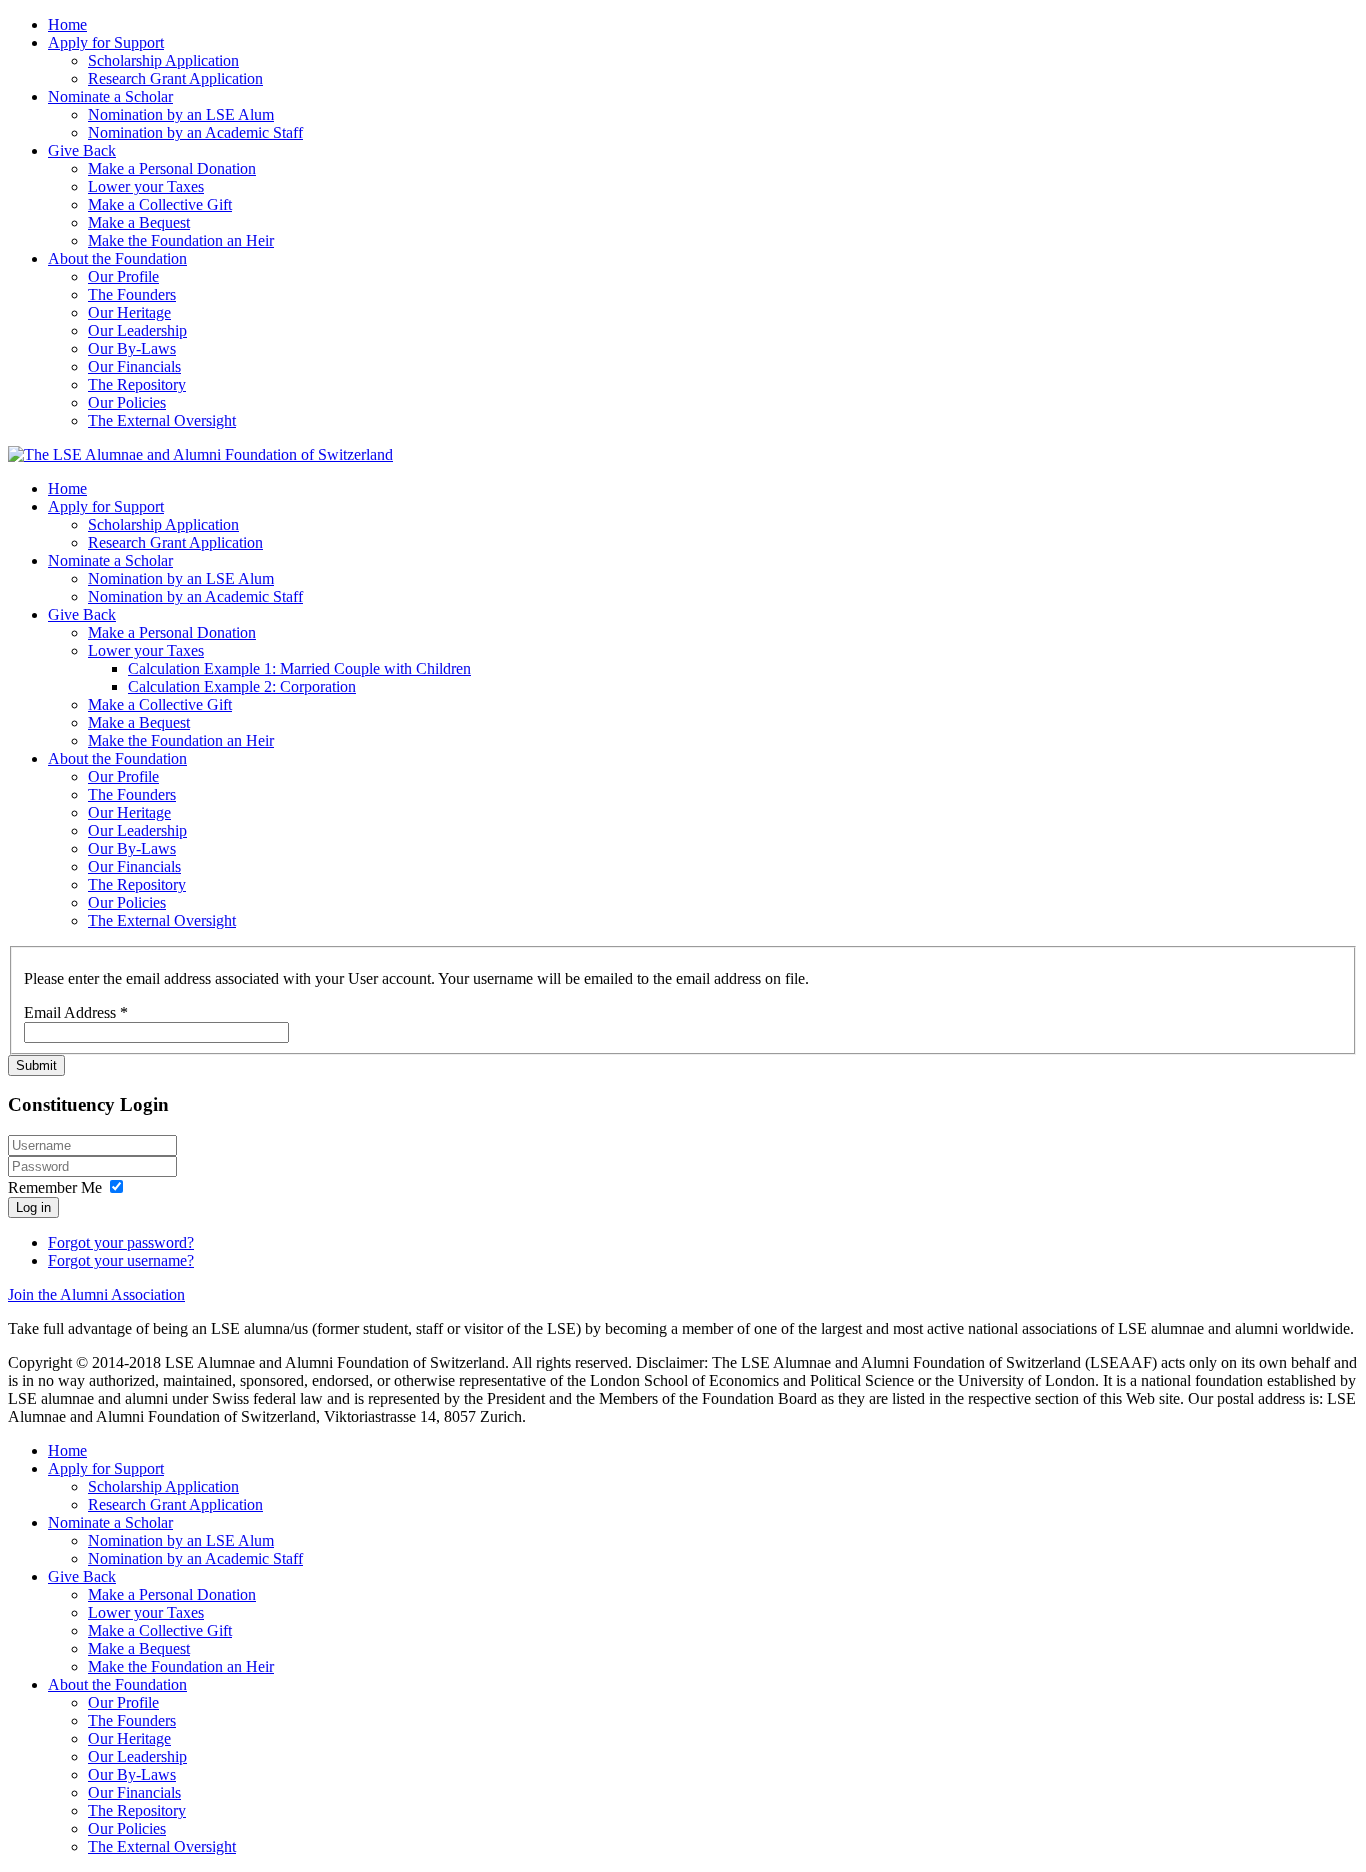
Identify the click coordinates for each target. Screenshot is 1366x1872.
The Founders (132, 294)
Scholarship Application (163, 60)
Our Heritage (129, 312)
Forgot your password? (121, 1242)
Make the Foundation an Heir (181, 240)
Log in (33, 1207)
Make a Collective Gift (160, 204)
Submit (36, 1065)
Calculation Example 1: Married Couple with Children (299, 668)
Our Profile (123, 276)
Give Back (82, 150)
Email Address (76, 1012)
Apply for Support (106, 42)
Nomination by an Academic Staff (195, 132)
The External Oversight (162, 420)
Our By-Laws (132, 348)
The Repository (137, 384)
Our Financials (134, 366)
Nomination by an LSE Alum (181, 114)
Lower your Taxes (146, 186)
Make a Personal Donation (172, 168)
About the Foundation (117, 258)
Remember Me (55, 1187)
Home (67, 24)
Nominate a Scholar (110, 96)
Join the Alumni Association (96, 1294)
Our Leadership (137, 330)
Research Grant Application (175, 78)
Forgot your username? (121, 1260)
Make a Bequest (139, 222)
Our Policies (127, 402)
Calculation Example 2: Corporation (242, 686)
